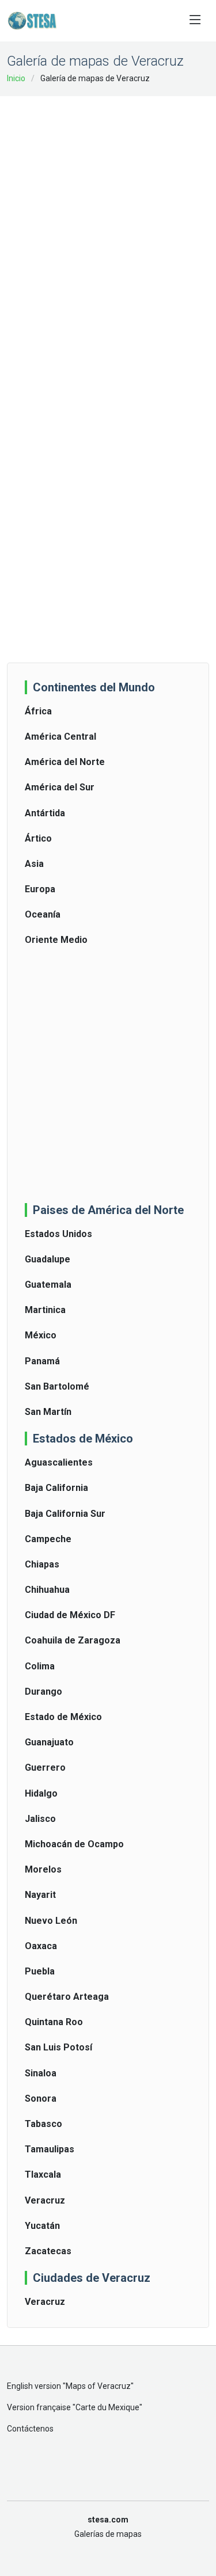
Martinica (45, 1310)
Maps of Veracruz (98, 2386)
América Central (60, 737)
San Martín (48, 1412)
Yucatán (42, 2226)
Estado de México (63, 1717)
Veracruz (45, 2200)
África (38, 711)
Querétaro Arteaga (67, 1997)
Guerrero (45, 1768)
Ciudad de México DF (70, 1615)
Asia (34, 864)
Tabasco (43, 2124)
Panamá (42, 1361)
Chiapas (42, 1564)
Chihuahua (47, 1590)
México (41, 1335)
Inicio (16, 78)
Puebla (40, 1971)
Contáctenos (30, 2429)
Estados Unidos (58, 1234)
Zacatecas (48, 2251)
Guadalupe (48, 1259)
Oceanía (43, 914)
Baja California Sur (65, 1514)
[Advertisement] (108, 216)
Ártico (38, 838)
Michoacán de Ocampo (74, 1844)
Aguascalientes (59, 1462)
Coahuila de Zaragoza (73, 1640)
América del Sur (60, 787)
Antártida (45, 813)
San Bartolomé (57, 1386)
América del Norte (65, 762)
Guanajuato (49, 1742)
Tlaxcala (43, 2174)
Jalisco (40, 1819)
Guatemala (48, 1285)
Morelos (43, 1869)
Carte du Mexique (107, 2407)
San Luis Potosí (58, 2047)
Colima (40, 1666)
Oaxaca (41, 1946)
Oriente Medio (56, 940)
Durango (43, 1692)
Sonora (41, 2099)
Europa (40, 889)
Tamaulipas (50, 2149)
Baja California (56, 1488)
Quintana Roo (54, 2022)
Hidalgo (41, 1793)
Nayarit (40, 1895)
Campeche (48, 1539)
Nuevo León (51, 1921)
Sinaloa (41, 2073)
